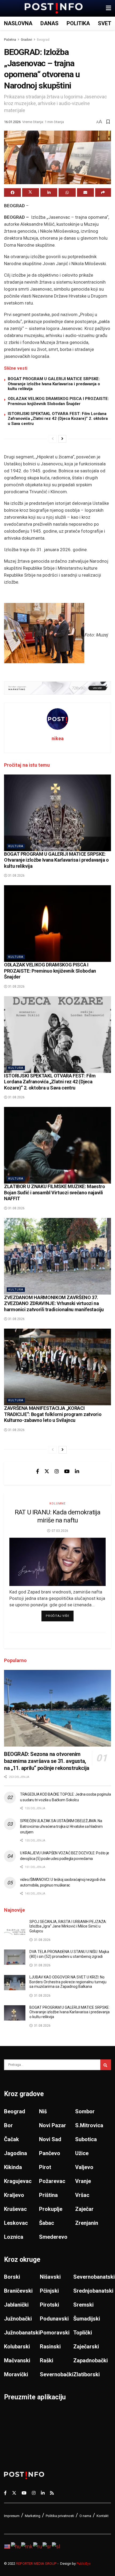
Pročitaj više (60, 1616)
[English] (7, 2546)
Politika (78, 23)
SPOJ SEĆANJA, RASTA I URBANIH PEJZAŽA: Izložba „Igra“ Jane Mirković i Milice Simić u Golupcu (68, 1926)
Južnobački (18, 2319)
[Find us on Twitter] (47, 1471)
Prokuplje (51, 2209)
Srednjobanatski (93, 2291)
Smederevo (53, 2237)
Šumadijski (87, 2319)
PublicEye (84, 2564)
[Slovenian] (56, 2546)
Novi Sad (50, 2139)
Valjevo (84, 2167)
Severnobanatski (94, 2277)
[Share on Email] (85, 192)
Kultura (16, 846)
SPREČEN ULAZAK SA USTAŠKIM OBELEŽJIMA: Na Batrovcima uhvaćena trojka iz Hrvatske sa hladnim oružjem (61, 1826)
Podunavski (54, 2319)
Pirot (45, 2167)
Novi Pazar (53, 2125)
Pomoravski (55, 2333)
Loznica (14, 2237)
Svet (105, 23)
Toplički (83, 2333)
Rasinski (50, 2347)
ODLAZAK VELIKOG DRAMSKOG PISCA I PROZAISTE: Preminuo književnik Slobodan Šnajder (58, 401)
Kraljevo (14, 2195)
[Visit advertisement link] (57, 688)
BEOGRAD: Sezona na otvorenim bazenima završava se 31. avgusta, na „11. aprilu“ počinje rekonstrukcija (47, 1761)
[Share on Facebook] (12, 192)
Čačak (11, 2139)
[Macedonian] (27, 2546)
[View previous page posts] (53, 439)
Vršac (82, 2195)
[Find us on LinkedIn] (43, 2493)
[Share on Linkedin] (49, 192)
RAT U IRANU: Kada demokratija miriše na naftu (57, 1516)
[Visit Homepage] (54, 8)
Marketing (33, 2516)
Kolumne (57, 1504)
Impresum (12, 2516)
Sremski (83, 2305)
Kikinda (13, 2167)
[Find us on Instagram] (57, 1471)
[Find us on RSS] (52, 2493)
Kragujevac (18, 2181)
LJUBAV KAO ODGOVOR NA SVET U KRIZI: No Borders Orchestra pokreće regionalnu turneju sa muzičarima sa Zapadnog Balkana (68, 1982)
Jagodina (16, 2153)
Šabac (47, 2223)
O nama (85, 2516)
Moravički (16, 2374)
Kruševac (15, 2209)
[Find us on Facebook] (38, 1471)
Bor (8, 2125)
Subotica (86, 2139)
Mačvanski (17, 2360)
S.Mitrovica (89, 2125)
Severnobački (57, 2374)
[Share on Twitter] (31, 192)
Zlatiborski (87, 2374)
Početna (10, 40)
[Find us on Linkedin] (77, 1471)
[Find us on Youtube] (67, 1471)
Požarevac (52, 2181)
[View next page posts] (62, 439)
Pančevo (50, 2153)
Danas (49, 23)
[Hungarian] (16, 2546)
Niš (43, 2111)
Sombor (85, 2111)
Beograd (43, 40)
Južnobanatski (22, 2333)
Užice (82, 2153)
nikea (58, 738)
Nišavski (50, 2277)
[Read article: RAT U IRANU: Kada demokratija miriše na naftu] (57, 1562)
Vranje (83, 2181)
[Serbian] (47, 2546)
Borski (12, 2277)
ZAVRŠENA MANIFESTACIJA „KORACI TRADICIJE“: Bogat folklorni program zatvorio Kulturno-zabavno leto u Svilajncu (53, 1414)
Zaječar (84, 2209)
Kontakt (103, 2516)
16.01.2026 (12, 122)
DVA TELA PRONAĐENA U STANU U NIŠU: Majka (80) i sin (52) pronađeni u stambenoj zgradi (69, 1954)
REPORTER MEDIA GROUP (36, 2564)
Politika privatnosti (60, 2516)
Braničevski (18, 2291)
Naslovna (18, 23)
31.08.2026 (16, 876)
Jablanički (16, 2305)
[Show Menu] (108, 8)
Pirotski (49, 2305)
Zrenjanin (87, 2223)
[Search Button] (106, 2065)
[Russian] (38, 2546)
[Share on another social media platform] (103, 192)
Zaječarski (86, 2347)
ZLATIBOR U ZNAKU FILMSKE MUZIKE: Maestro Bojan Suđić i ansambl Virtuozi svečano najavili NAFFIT (55, 1192)
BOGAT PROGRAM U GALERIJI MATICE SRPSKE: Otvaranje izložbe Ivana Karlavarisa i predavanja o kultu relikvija (54, 384)
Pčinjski (49, 2291)
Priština (48, 2195)
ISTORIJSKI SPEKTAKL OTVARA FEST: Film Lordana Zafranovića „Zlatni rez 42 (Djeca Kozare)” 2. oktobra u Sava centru (58, 419)
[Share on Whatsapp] (67, 192)
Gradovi (26, 40)
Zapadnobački (91, 2360)
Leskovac (16, 2223)
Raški (47, 2360)
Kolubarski (17, 2347)
